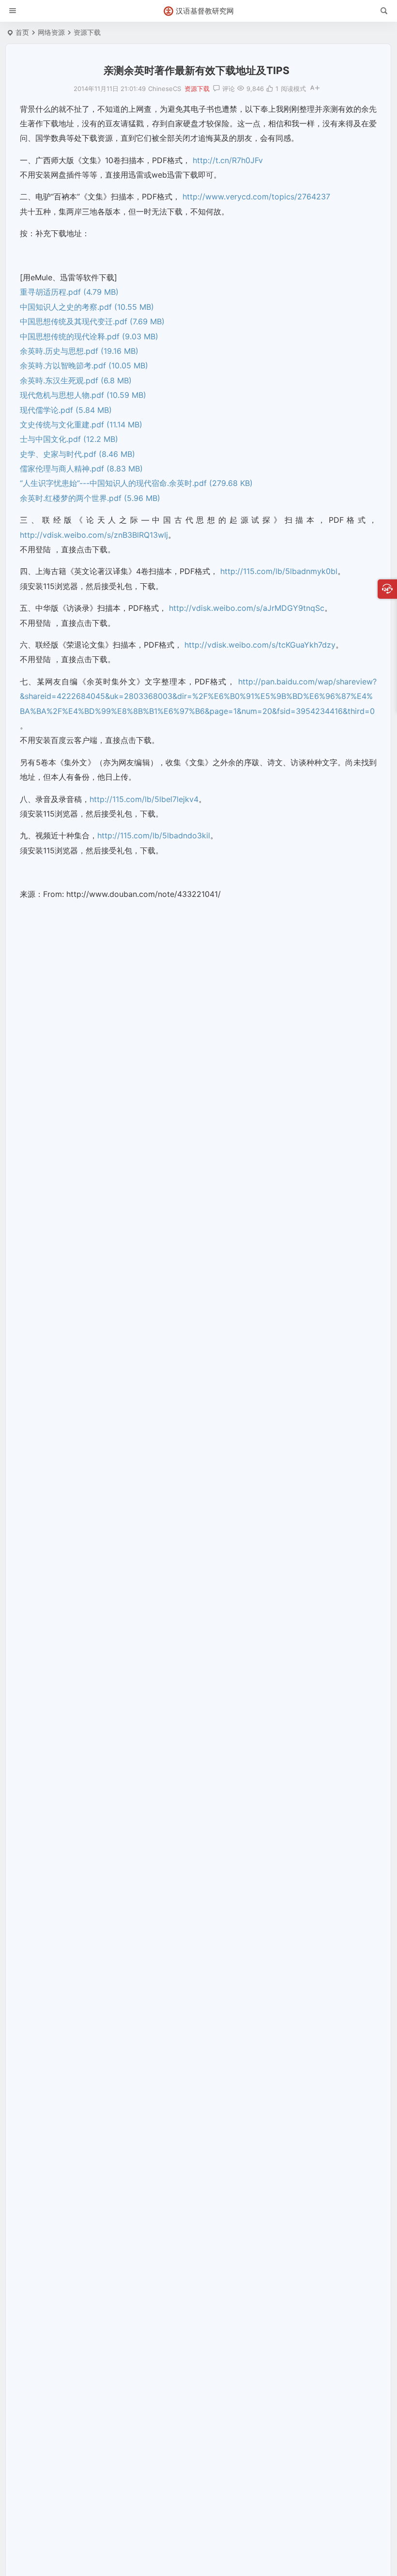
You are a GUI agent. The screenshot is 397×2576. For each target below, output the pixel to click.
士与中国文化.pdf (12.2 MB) (69, 439)
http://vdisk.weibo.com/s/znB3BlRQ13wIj (94, 535)
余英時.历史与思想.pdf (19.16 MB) (79, 351)
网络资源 (51, 32)
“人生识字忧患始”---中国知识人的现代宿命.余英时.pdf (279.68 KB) (136, 483)
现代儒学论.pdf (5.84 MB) (66, 410)
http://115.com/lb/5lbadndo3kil (154, 835)
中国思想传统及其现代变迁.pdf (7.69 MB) (92, 321)
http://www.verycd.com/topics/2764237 (256, 197)
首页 (22, 32)
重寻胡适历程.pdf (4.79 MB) (69, 292)
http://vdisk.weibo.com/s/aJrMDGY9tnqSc (247, 608)
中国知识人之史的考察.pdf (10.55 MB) (87, 307)
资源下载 (87, 32)
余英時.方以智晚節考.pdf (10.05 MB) (84, 365)
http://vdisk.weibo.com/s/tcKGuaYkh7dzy (260, 645)
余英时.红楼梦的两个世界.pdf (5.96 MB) (90, 498)
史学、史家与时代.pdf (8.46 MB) (77, 454)
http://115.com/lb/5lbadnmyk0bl (279, 571)
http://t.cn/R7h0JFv (228, 160)
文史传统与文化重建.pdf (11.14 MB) (81, 424)
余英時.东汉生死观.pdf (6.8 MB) (76, 380)
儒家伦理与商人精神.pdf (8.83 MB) (81, 469)
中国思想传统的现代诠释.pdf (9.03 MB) (89, 336)
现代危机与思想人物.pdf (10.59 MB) (83, 395)
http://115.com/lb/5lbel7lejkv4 (144, 799)
